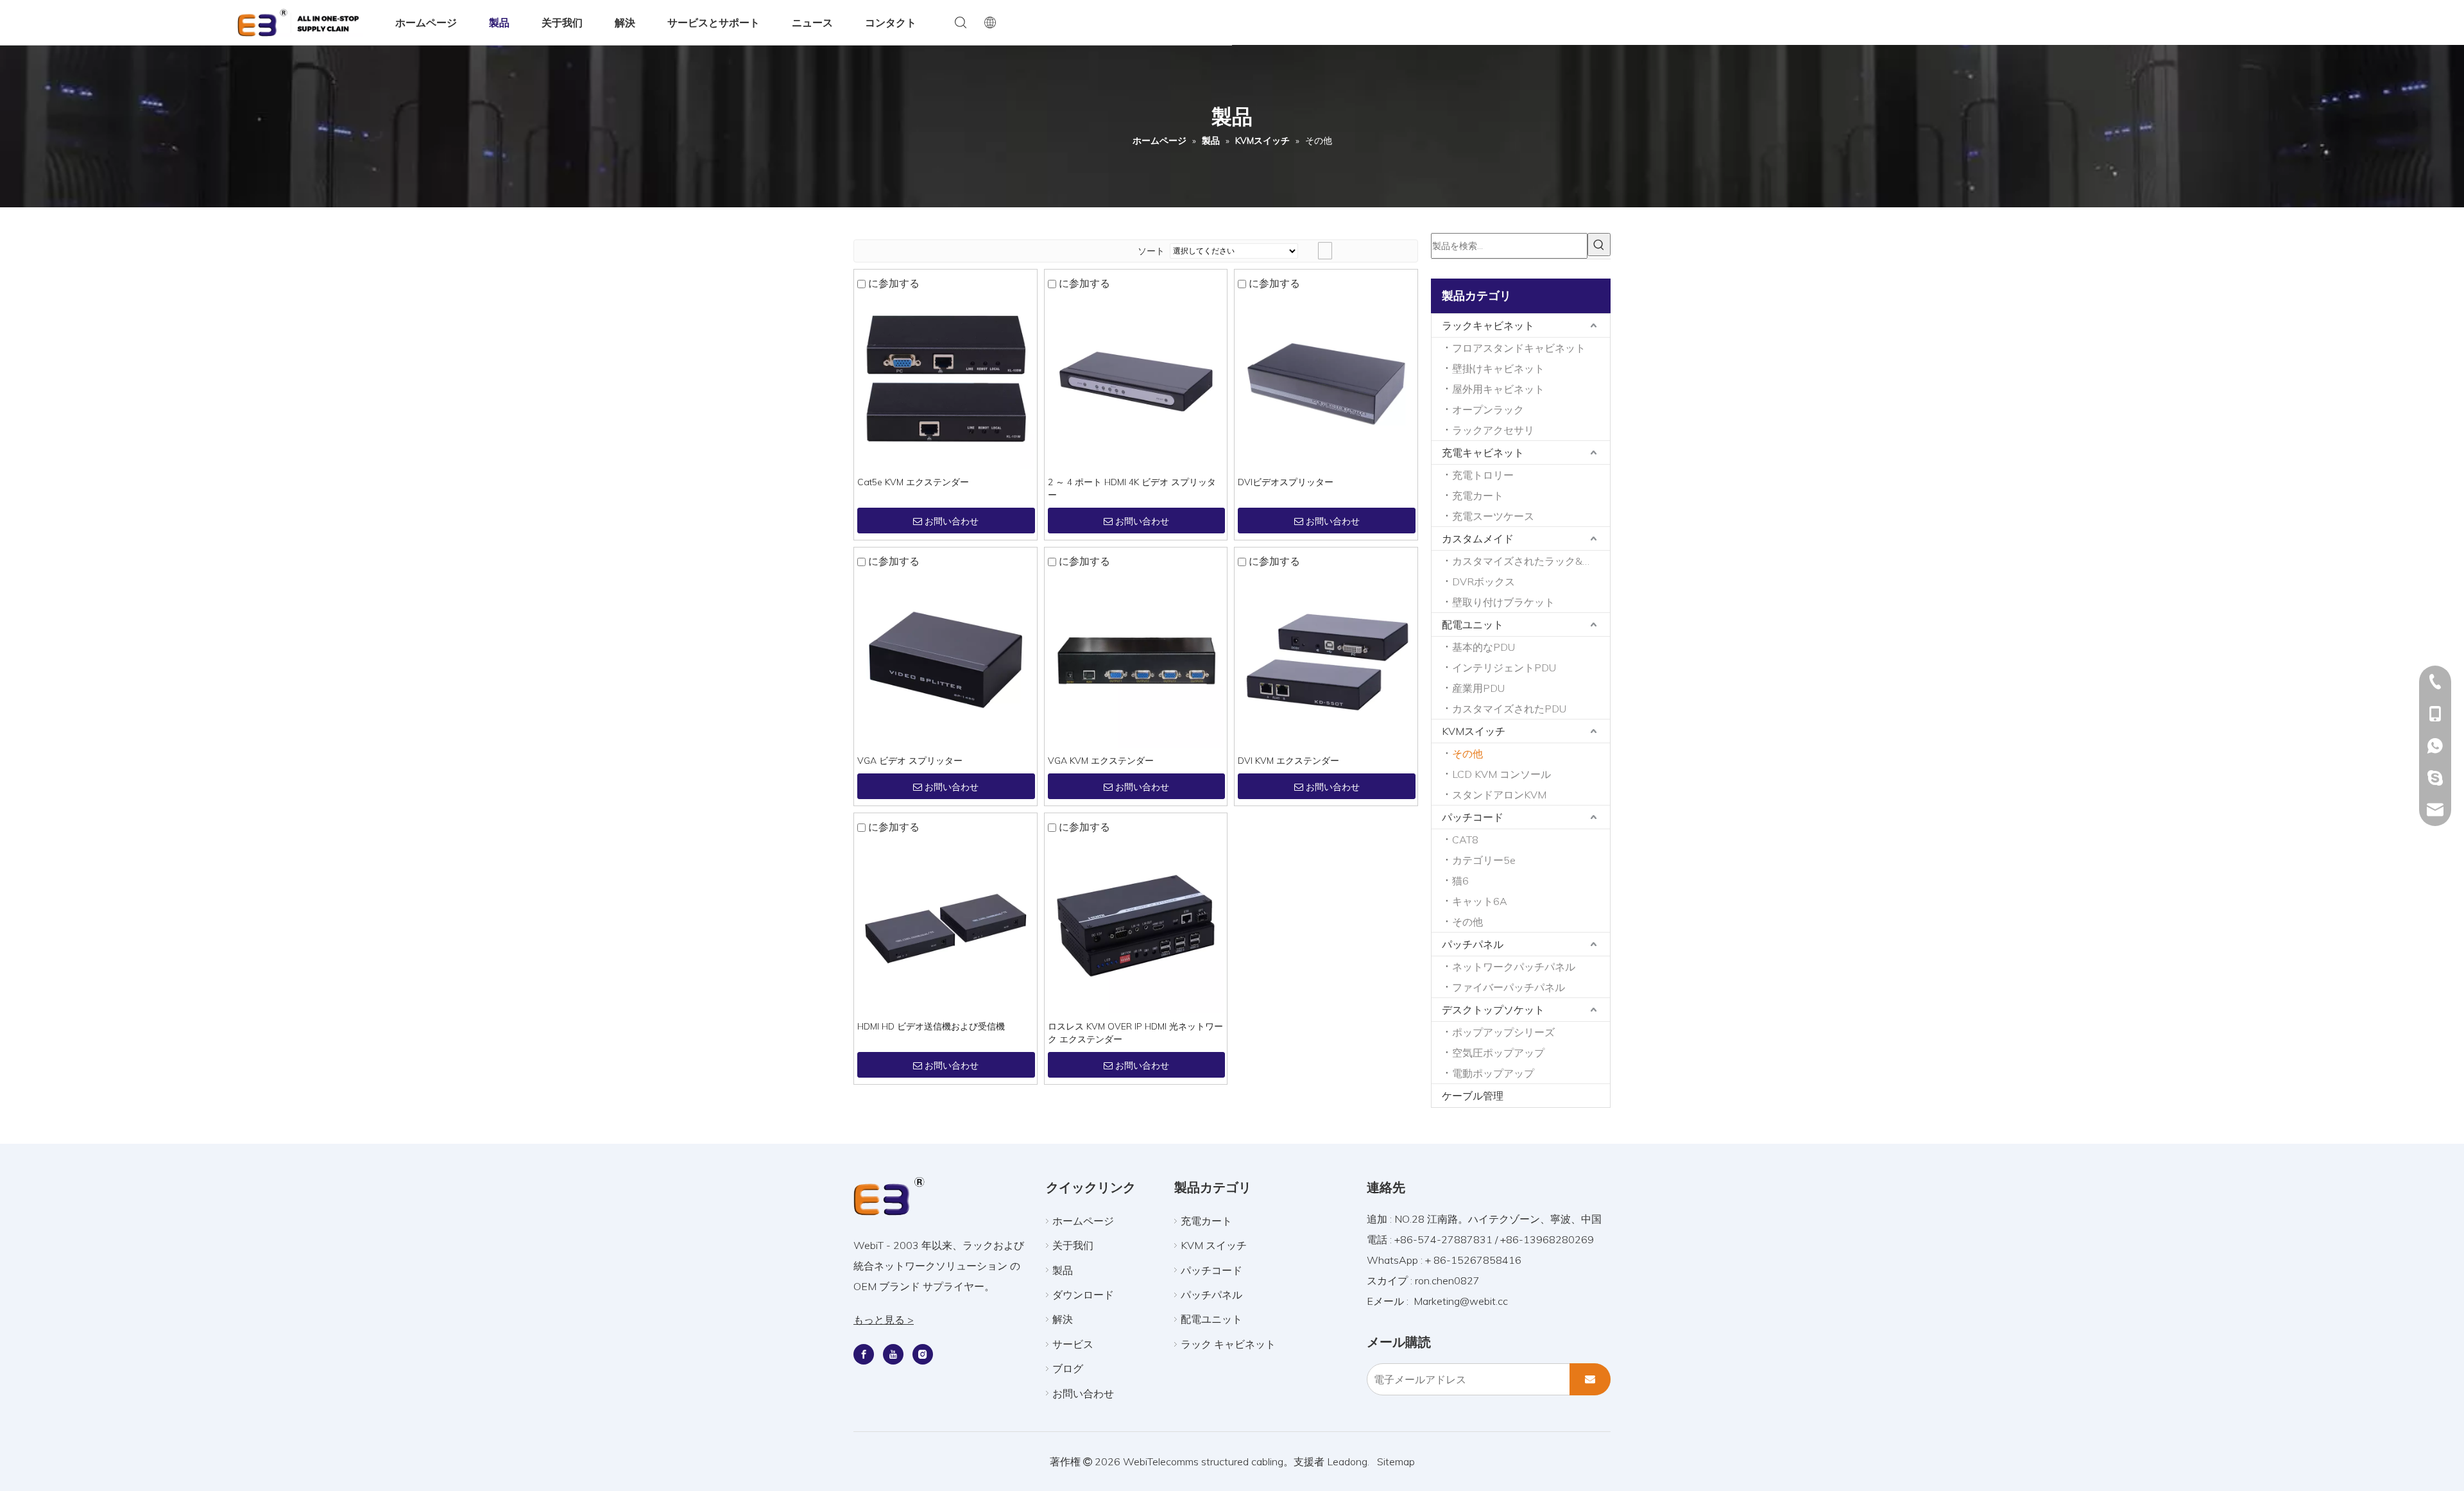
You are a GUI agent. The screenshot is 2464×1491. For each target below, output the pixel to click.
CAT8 (1465, 840)
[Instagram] (923, 1354)
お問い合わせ (952, 521)
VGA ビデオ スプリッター (910, 761)
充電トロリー (1483, 475)
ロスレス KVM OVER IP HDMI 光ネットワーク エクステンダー (1135, 1033)
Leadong (1347, 1461)
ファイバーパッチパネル (1509, 987)
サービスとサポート (714, 22)
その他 (1467, 754)
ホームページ (426, 22)
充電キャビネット (1483, 452)
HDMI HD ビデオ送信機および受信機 (931, 1026)
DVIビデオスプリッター (1286, 482)
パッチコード (1473, 817)
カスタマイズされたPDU (1509, 709)
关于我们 (562, 22)
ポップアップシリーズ (1503, 1032)
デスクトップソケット (1493, 1010)
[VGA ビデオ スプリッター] (945, 659)
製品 (499, 22)
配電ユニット (1473, 625)
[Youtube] (893, 1354)
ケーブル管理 (1473, 1096)
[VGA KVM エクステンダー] (1136, 659)
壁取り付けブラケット (1503, 602)
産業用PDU (1478, 688)
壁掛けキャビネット (1498, 368)
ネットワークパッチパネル (1514, 967)
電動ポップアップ (1493, 1073)
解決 (625, 22)
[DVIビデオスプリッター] (1326, 380)
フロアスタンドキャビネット (1519, 348)
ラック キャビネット (1228, 1344)
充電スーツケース (1493, 516)
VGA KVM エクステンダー (1101, 761)
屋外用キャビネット (1498, 389)
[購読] (1590, 1379)
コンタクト (891, 22)
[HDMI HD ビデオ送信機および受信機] (945, 924)
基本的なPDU (1484, 647)
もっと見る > (884, 1320)
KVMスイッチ (1474, 731)
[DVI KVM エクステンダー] (1326, 659)
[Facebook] (864, 1354)
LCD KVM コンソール (1502, 774)
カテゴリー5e (1484, 860)
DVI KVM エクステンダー (1288, 761)
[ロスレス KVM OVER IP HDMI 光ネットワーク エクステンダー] (1136, 924)
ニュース (812, 22)
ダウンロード (1083, 1295)
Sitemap (1396, 1461)
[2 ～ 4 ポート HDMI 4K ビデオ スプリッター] (1136, 380)
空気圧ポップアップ (1498, 1053)
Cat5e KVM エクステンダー (913, 482)
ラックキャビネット (1488, 325)
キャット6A (1480, 901)
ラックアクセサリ (1493, 430)
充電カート (1478, 496)
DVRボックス (1484, 582)
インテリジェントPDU (1504, 668)
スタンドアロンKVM (1499, 795)
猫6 (1460, 881)
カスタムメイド (1478, 539)
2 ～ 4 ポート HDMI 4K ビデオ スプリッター (1132, 488)
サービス (1073, 1344)
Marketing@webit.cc (1461, 1301)
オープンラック (1488, 409)
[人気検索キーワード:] (1599, 245)
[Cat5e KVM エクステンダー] (945, 380)
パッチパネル (1473, 944)
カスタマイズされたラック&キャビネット (1531, 561)
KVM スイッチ (1214, 1245)
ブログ (1068, 1368)
